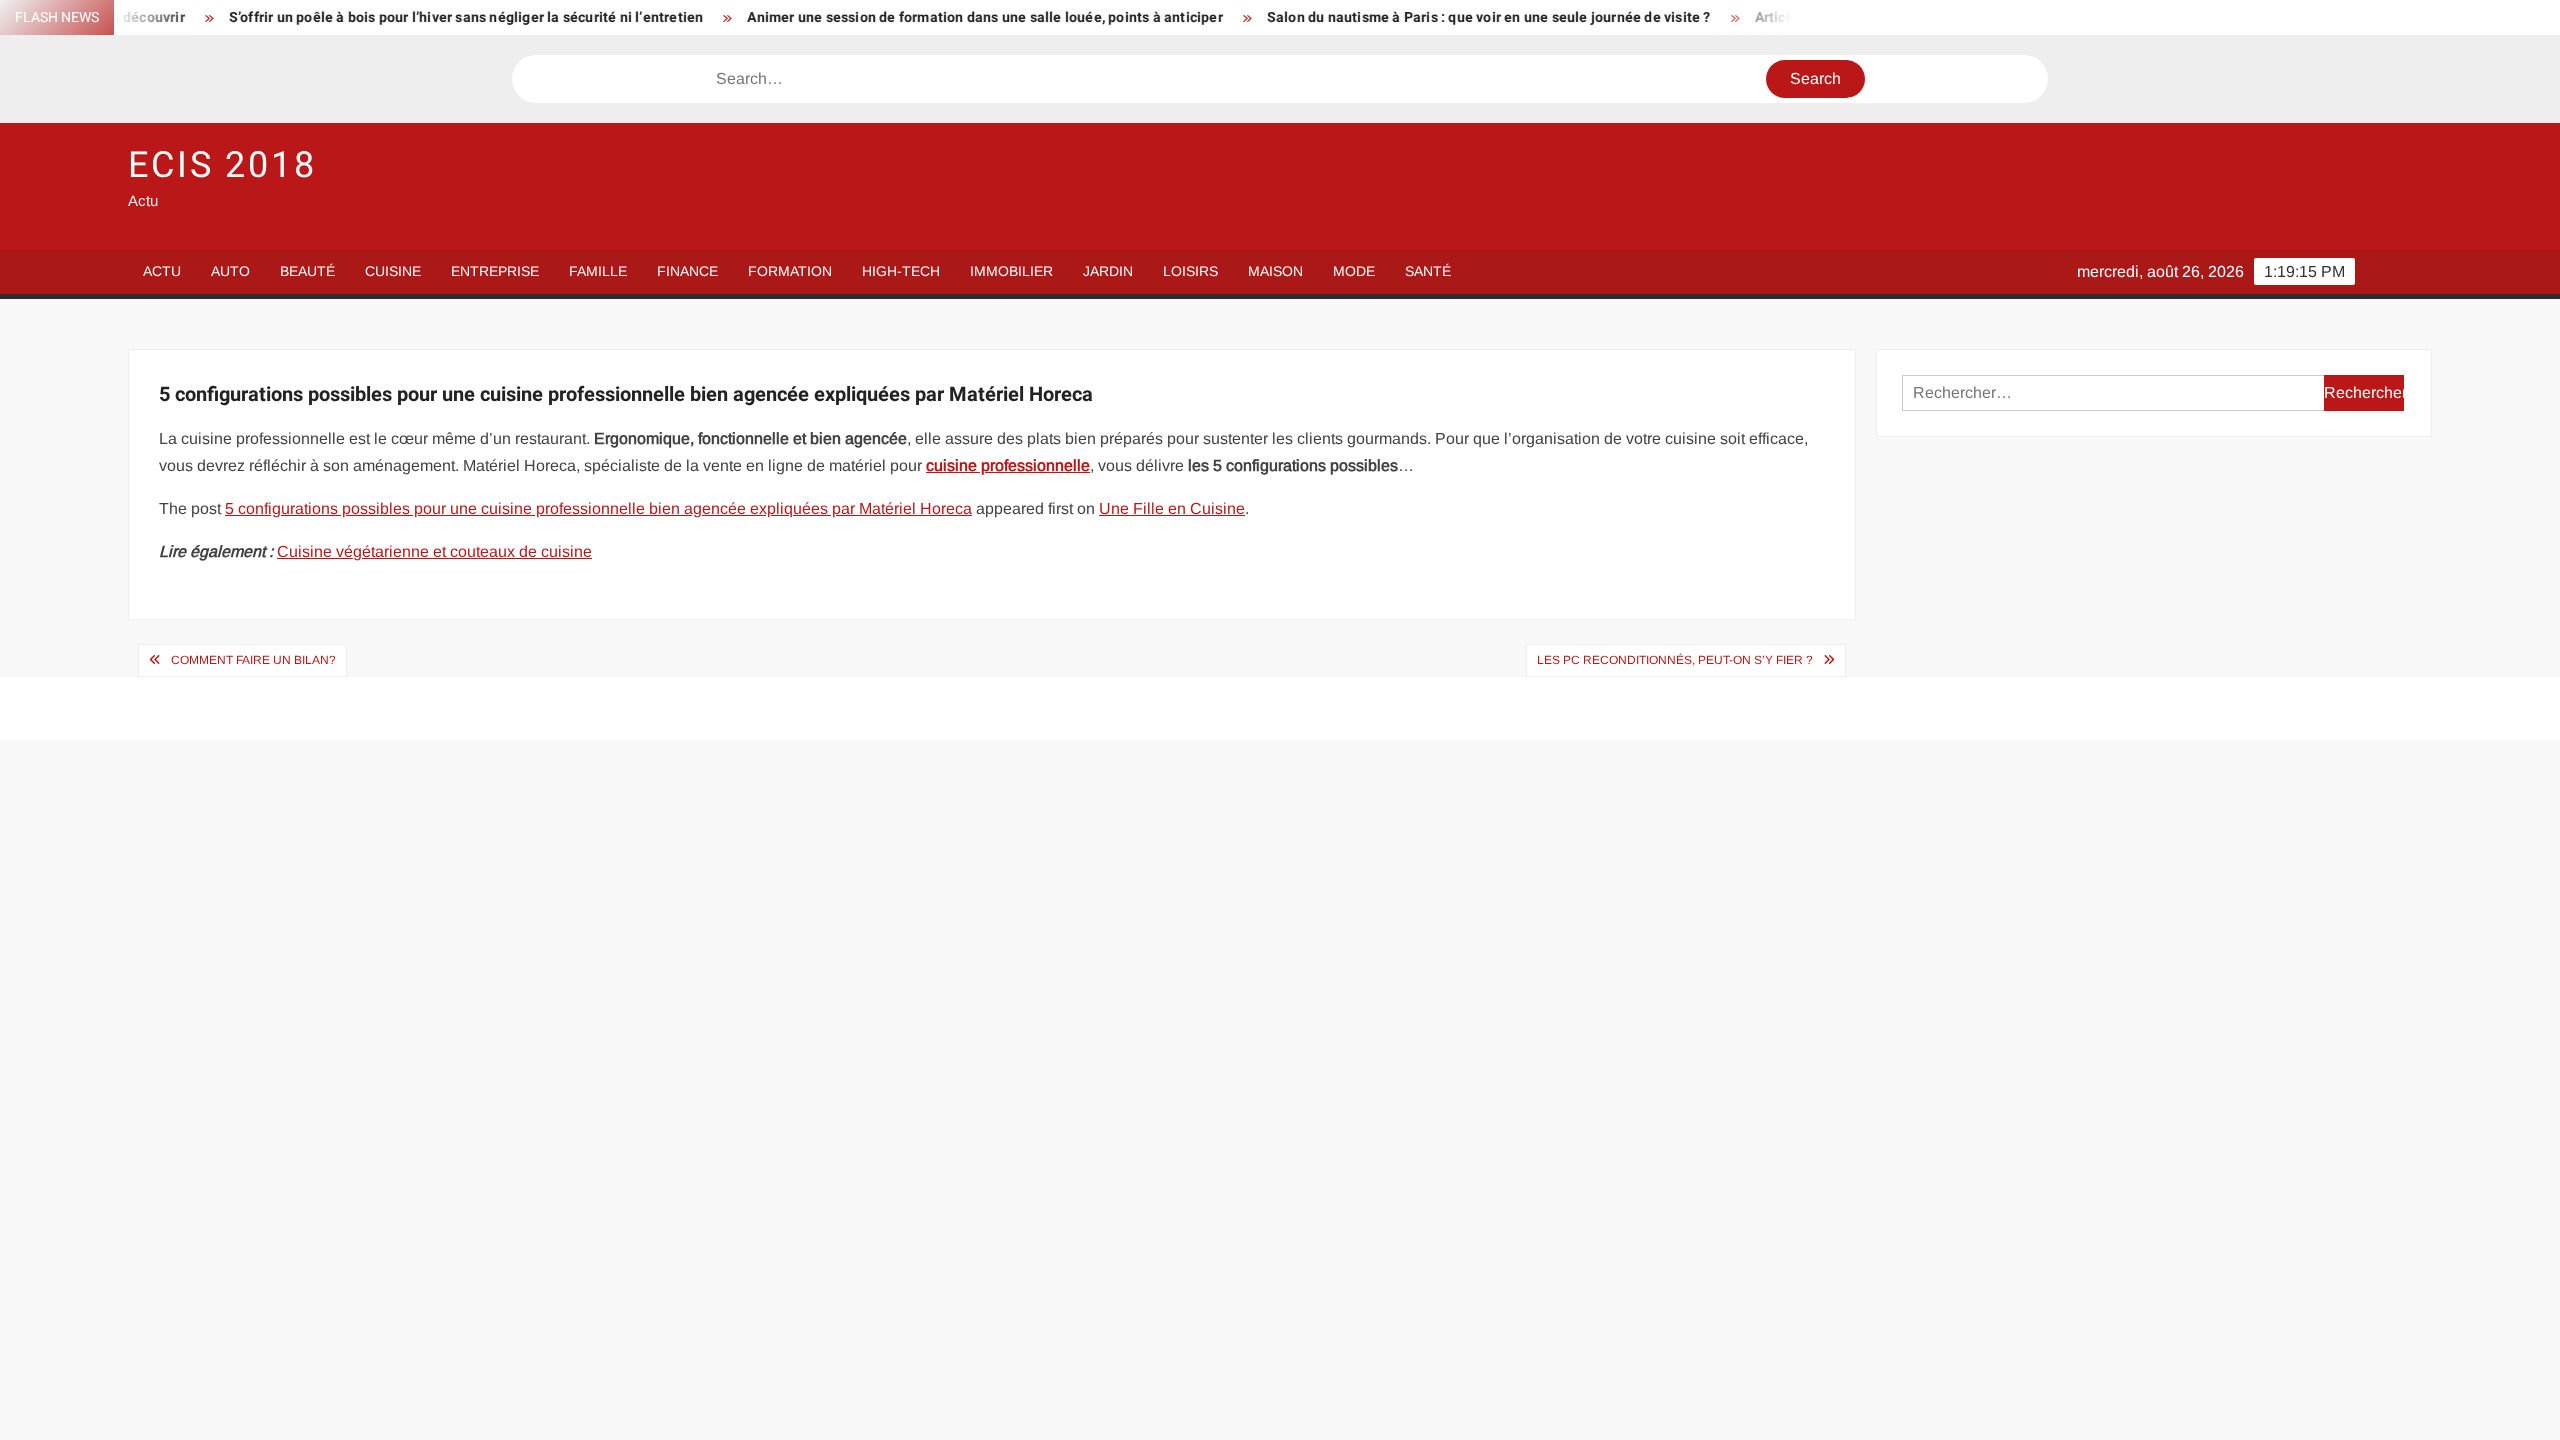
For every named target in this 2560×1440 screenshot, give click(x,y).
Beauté (307, 271)
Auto (230, 271)
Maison (1275, 271)
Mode (1354, 271)
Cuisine (393, 271)
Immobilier (1011, 271)
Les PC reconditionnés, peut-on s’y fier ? (1675, 660)
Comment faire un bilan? (253, 660)
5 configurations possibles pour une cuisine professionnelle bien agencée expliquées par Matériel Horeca (598, 508)
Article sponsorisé (1754, 17)
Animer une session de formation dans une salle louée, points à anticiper (924, 17)
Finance (687, 271)
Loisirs (1190, 271)
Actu (162, 271)
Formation (790, 271)
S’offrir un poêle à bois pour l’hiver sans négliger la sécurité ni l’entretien (406, 17)
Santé (1428, 271)
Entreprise (495, 271)
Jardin (1108, 271)
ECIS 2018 (222, 165)
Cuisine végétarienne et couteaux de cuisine (434, 551)
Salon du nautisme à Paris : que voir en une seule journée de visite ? (1429, 17)
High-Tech (901, 271)
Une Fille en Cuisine (1172, 508)
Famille (598, 271)
